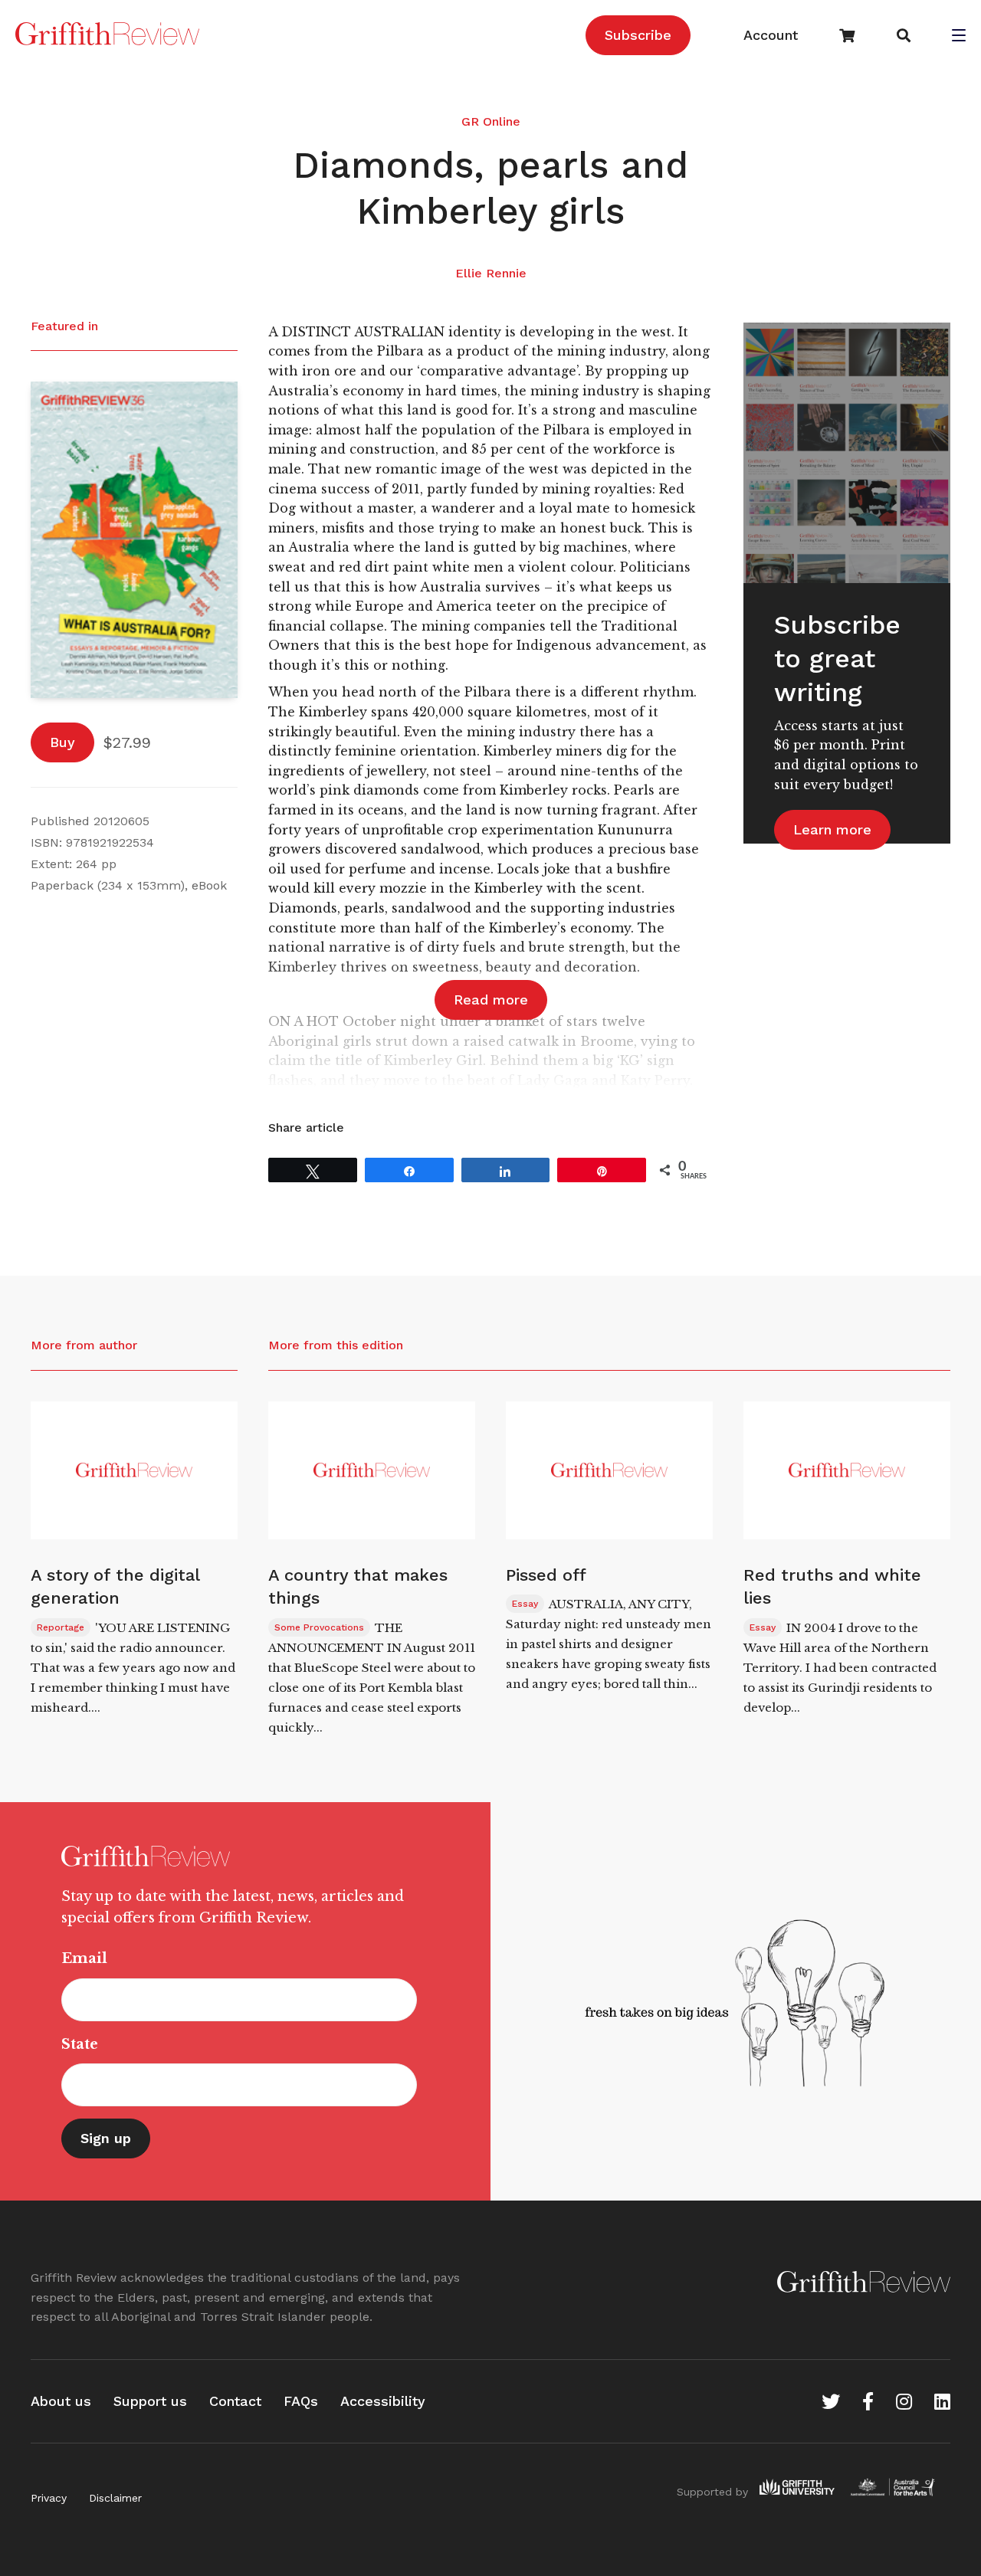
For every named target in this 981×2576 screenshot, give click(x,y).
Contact (235, 2401)
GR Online (491, 121)
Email (84, 1958)
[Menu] (959, 37)
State (80, 2044)
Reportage (61, 1627)
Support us (150, 2401)
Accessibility (383, 2401)
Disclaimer (115, 2498)
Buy (62, 742)
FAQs (301, 2401)
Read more (491, 1000)
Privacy (49, 2498)
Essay (525, 1604)
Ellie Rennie (491, 273)
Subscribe (638, 35)
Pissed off (546, 1575)
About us (61, 2401)
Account (771, 35)
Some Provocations (319, 1627)
